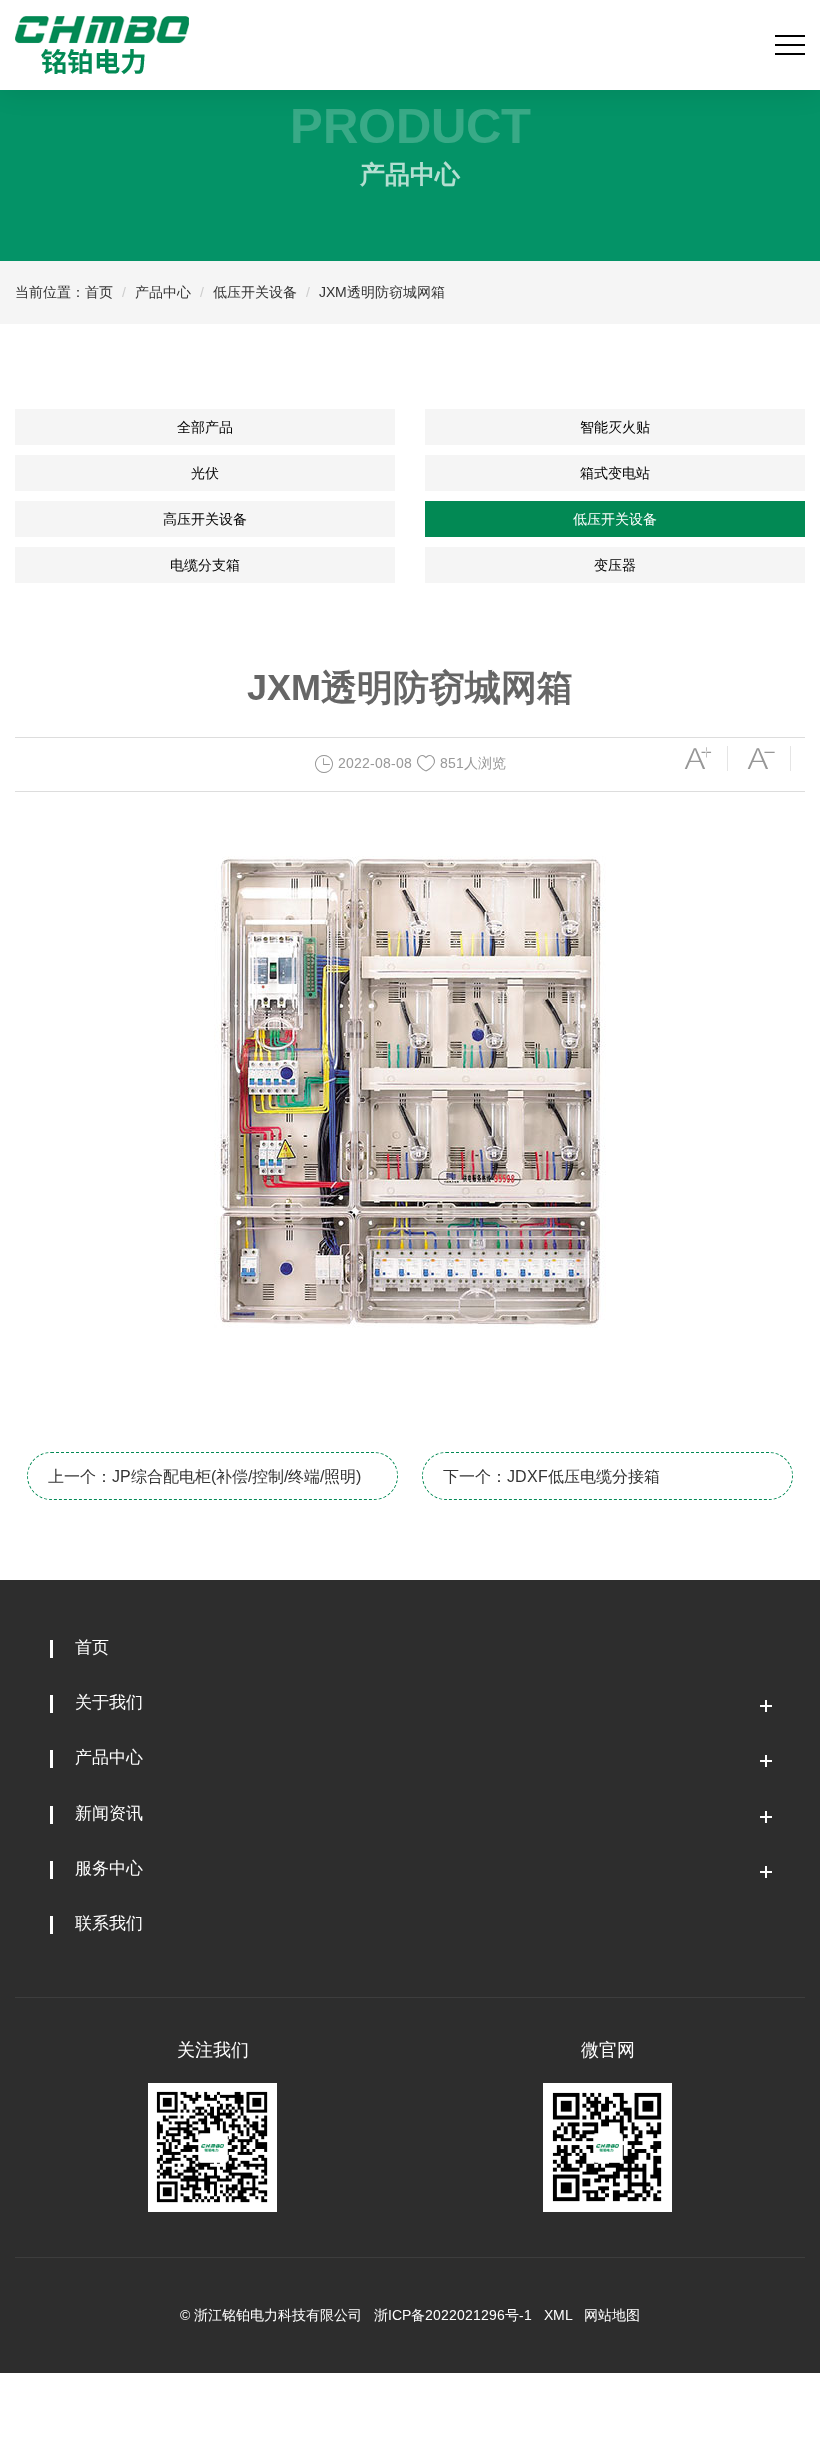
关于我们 (109, 1702)
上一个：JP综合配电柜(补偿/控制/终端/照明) (204, 1476)
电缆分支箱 (205, 565)
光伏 (205, 473)
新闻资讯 (109, 1813)
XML (558, 2315)
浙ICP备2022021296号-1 (453, 2315)
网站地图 (612, 2315)
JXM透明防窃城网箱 (382, 292)
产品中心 (163, 292)
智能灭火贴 (615, 427)
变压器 (615, 565)
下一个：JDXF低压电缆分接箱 (551, 1476)
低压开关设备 (255, 292)
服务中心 (109, 1868)
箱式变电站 (615, 473)
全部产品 (205, 427)
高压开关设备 (205, 519)
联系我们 (109, 1923)
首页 (99, 292)
